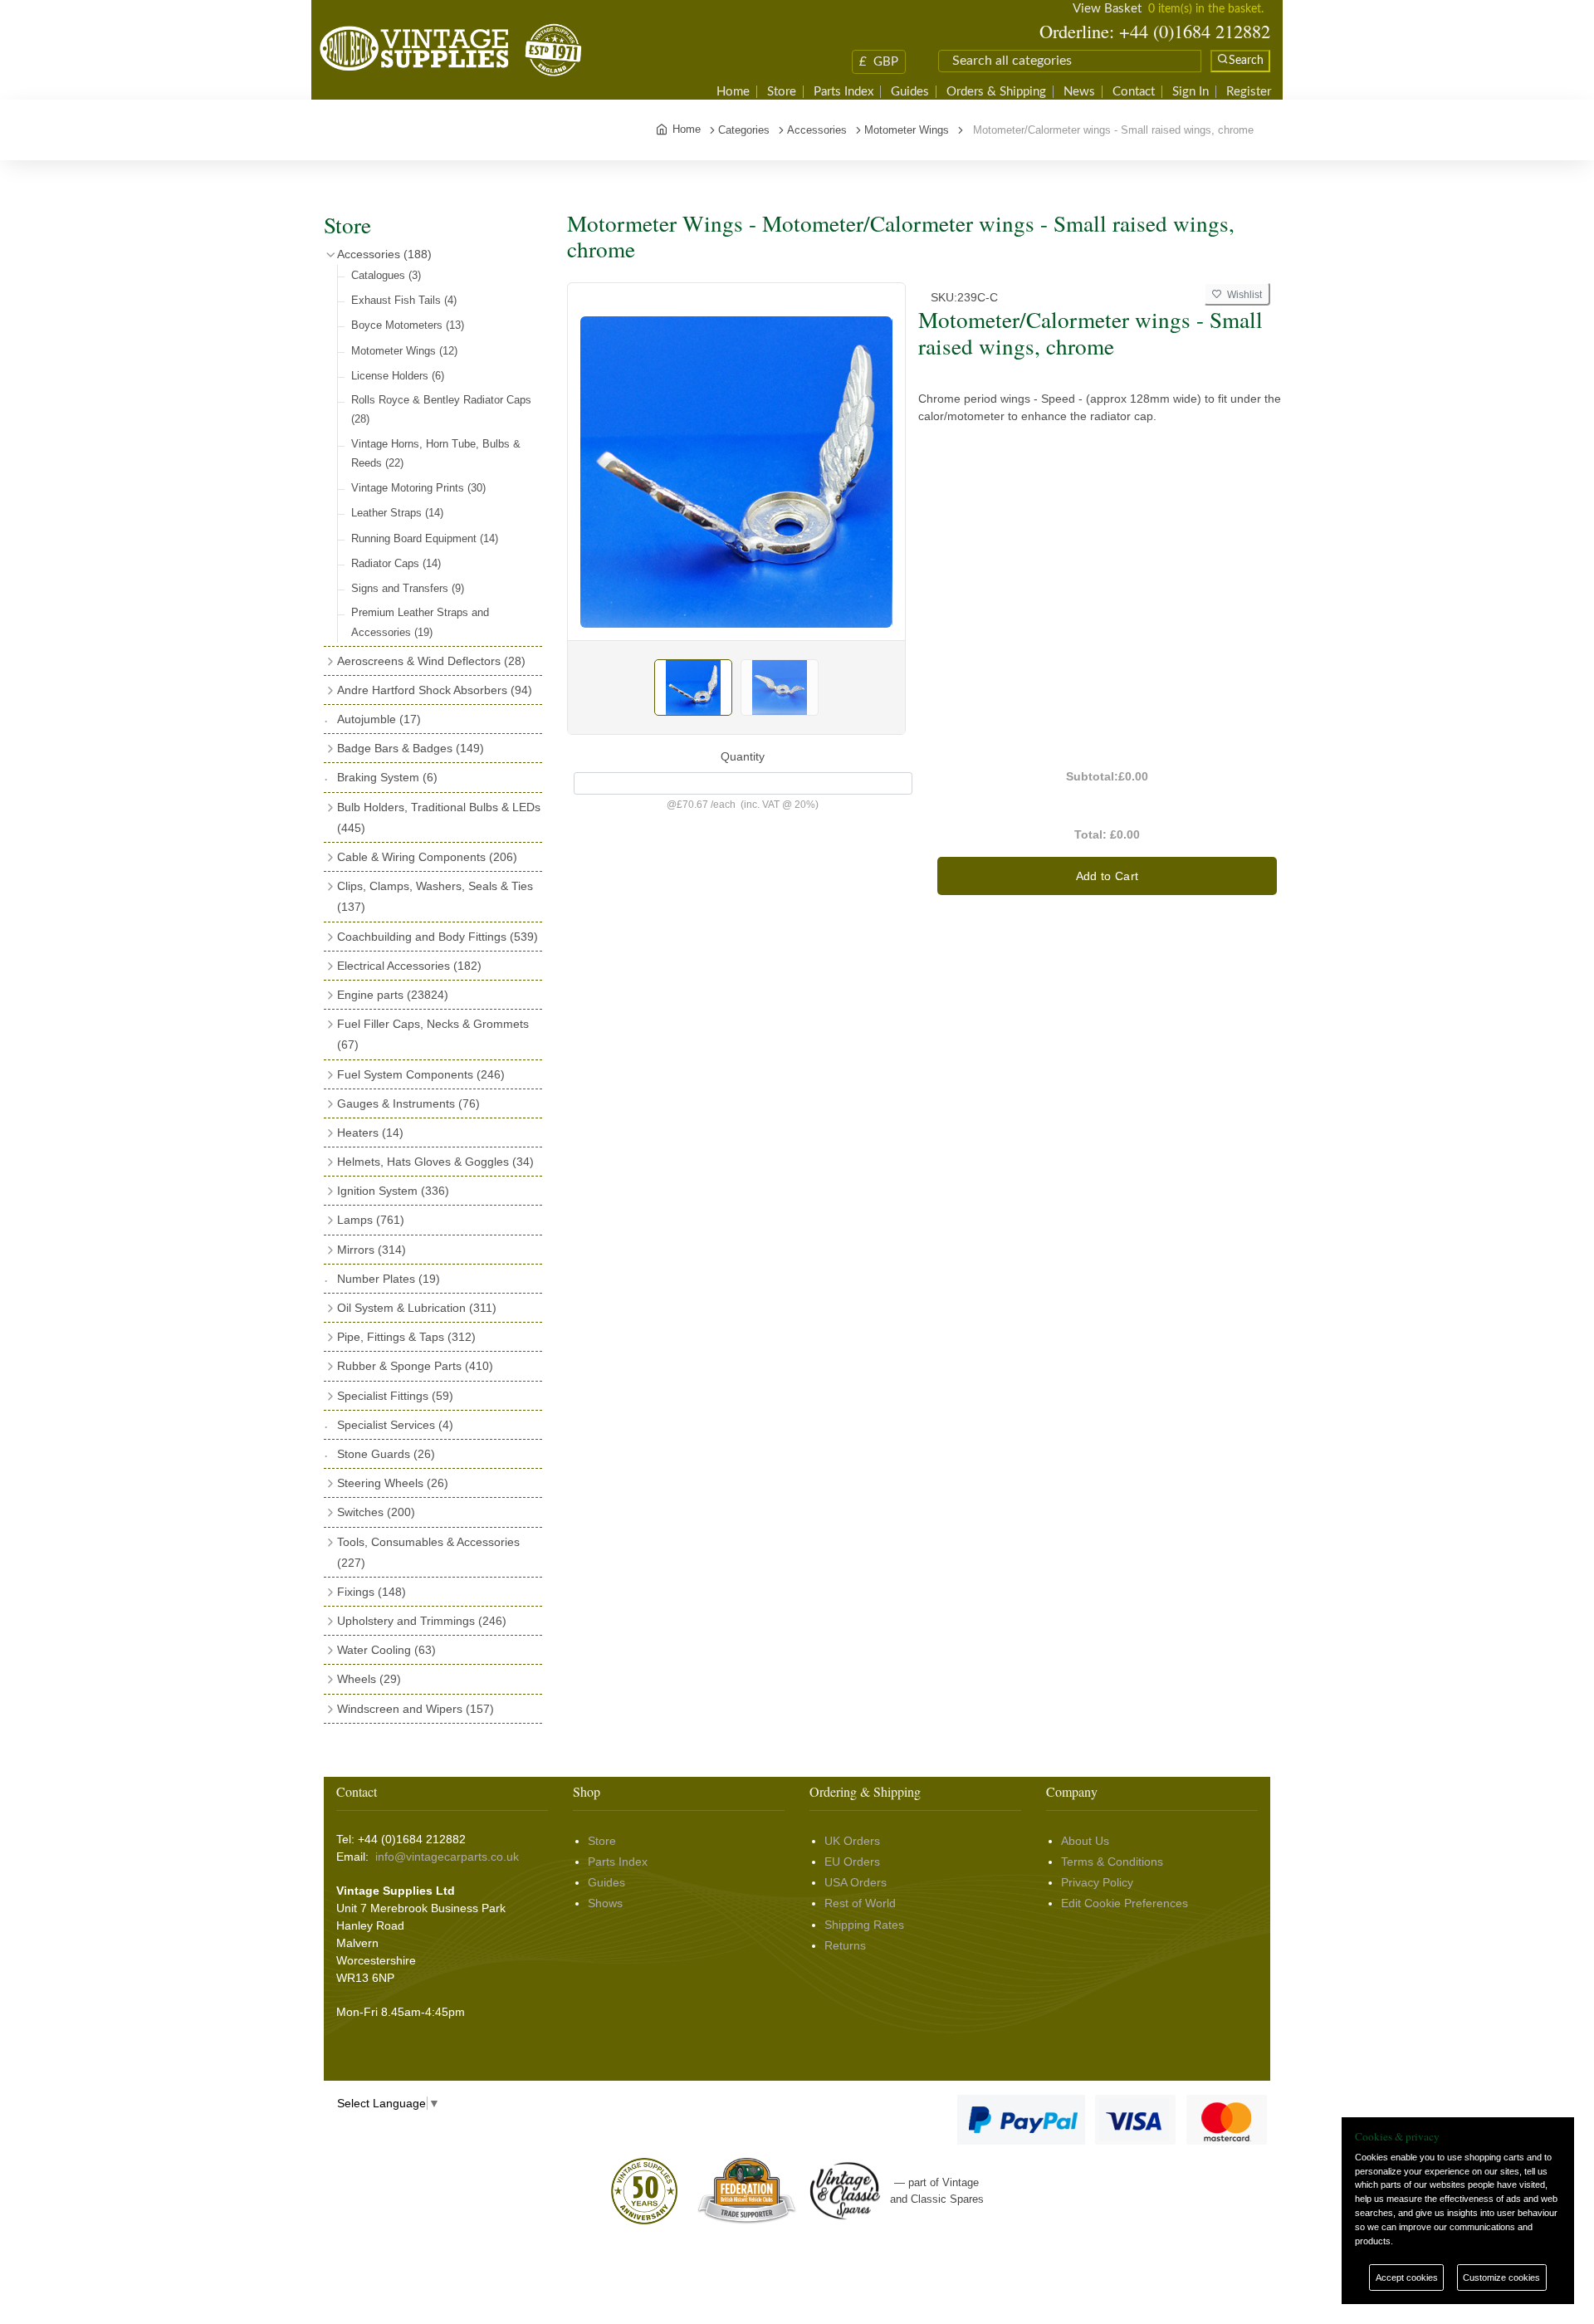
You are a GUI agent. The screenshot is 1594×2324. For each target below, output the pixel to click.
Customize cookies (1501, 2278)
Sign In (1191, 92)
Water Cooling (386, 1650)
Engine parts (393, 995)
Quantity (743, 756)
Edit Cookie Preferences (1125, 1903)
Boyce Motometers (408, 325)
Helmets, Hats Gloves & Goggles (435, 1162)
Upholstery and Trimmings (422, 1621)
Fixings (372, 1592)
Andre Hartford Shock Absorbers (435, 690)
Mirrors (372, 1250)
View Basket (1107, 9)
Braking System (387, 777)
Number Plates (389, 1279)
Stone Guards (386, 1454)
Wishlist (1242, 295)
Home (733, 92)
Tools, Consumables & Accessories (428, 1552)
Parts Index (843, 92)
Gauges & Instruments (408, 1103)
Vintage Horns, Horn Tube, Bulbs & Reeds (436, 453)
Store (782, 92)
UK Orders (852, 1841)
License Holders (398, 376)
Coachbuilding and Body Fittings (438, 937)
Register (1249, 92)
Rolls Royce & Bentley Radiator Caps (441, 409)
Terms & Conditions (1112, 1862)
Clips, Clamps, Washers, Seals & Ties (435, 896)
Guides (910, 92)
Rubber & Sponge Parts (415, 1366)
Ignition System (393, 1191)
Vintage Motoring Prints (418, 488)
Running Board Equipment (425, 538)
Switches (376, 1512)
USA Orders (856, 1882)
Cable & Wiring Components (427, 857)
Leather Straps (397, 513)
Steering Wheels (393, 1483)
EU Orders (852, 1862)
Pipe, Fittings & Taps (406, 1337)
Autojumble (379, 719)
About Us (1085, 1841)
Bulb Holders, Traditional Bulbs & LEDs (439, 817)
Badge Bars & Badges (411, 748)
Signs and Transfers (408, 588)
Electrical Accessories (409, 966)
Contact (1134, 92)
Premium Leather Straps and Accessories (420, 622)
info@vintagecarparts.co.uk (447, 1857)
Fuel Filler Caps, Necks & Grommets (433, 1034)
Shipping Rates (864, 1925)
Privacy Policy (1097, 1882)
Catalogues (386, 275)
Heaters (370, 1133)
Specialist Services (395, 1425)
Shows (605, 1903)
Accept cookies (1407, 2278)
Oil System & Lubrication (417, 1308)
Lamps (371, 1220)
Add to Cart (1107, 876)
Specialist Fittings (395, 1396)
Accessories (384, 254)
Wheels (369, 1679)
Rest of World (860, 1903)
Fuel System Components (421, 1074)
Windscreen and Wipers (416, 1709)
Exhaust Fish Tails (404, 300)
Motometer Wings (404, 351)
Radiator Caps (396, 563)
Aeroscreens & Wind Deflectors (431, 661)
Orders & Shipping (996, 92)
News (1079, 92)
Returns (845, 1945)
